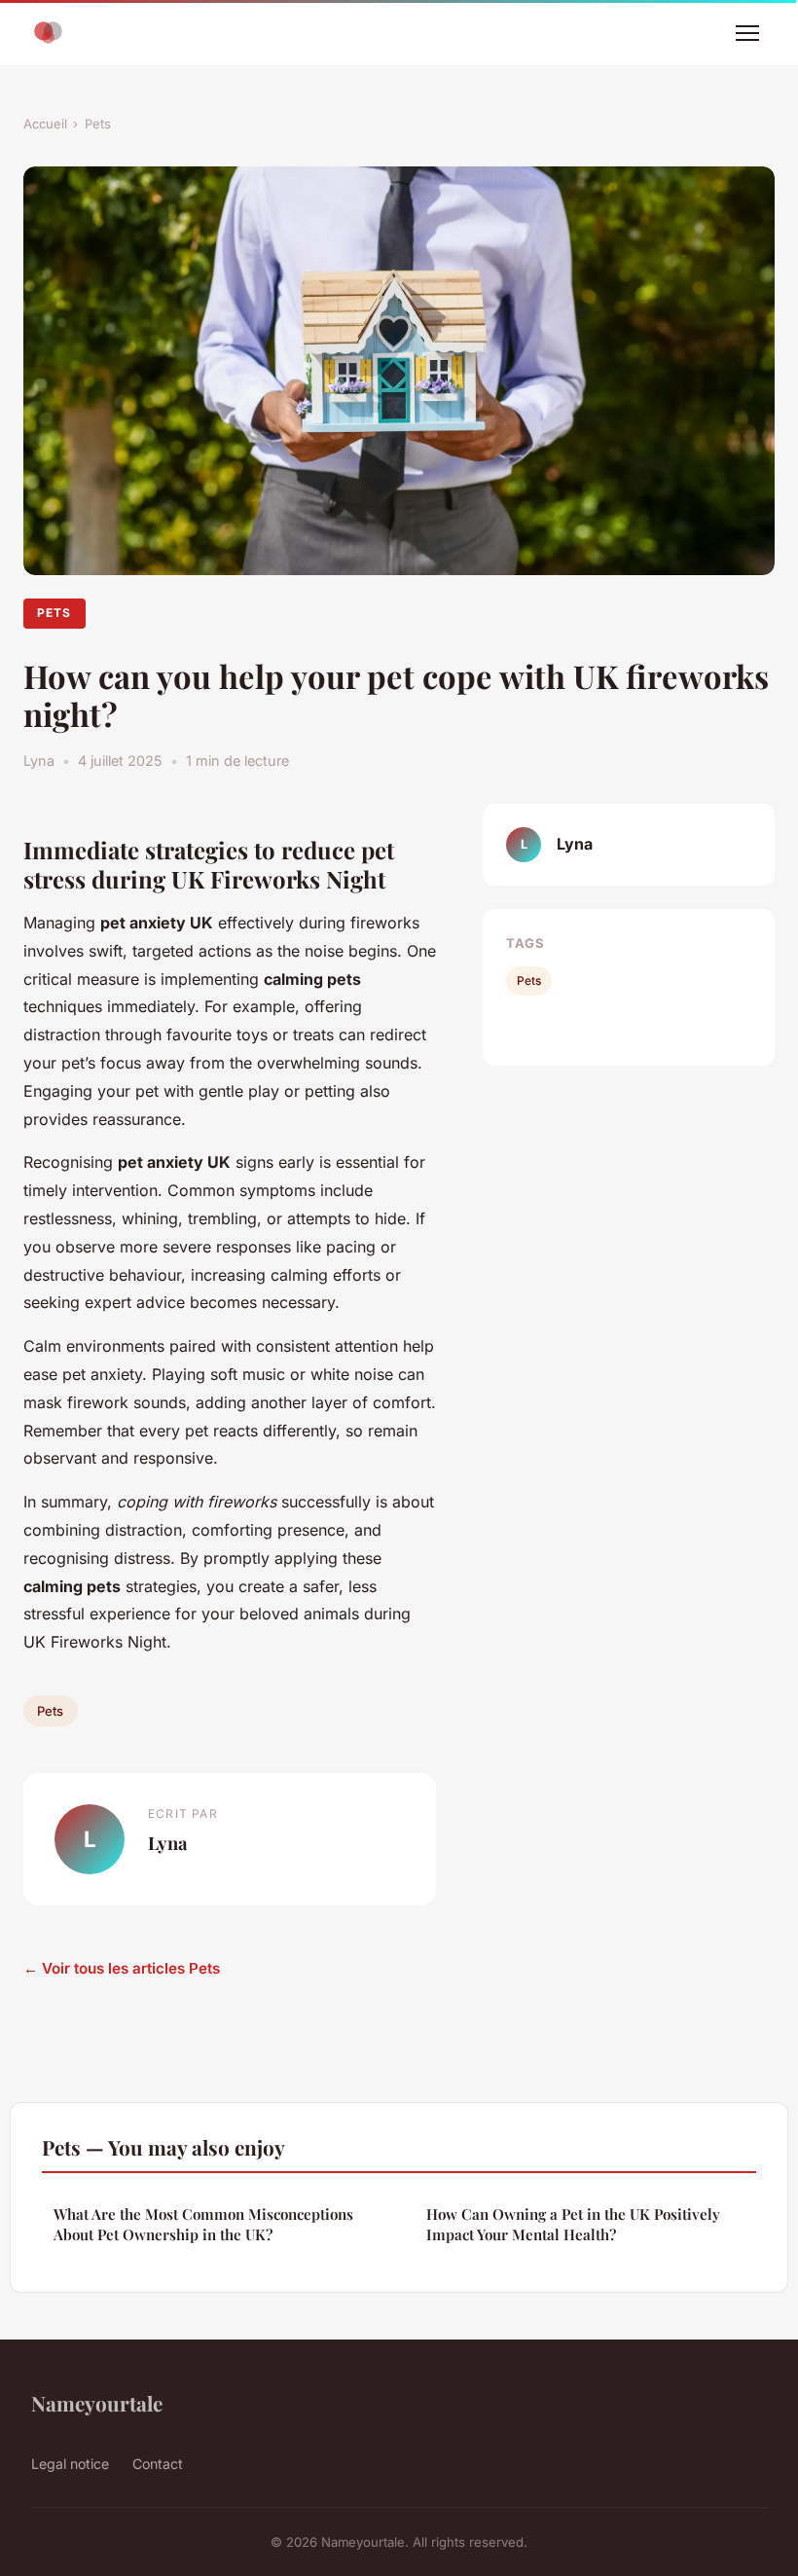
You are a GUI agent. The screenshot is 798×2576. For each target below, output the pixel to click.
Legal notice (70, 2464)
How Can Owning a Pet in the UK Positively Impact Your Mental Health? (573, 2224)
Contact (158, 2464)
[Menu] (747, 33)
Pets (98, 124)
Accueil (45, 124)
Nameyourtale (97, 2403)
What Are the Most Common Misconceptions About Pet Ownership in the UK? (203, 2224)
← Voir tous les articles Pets (122, 1968)
